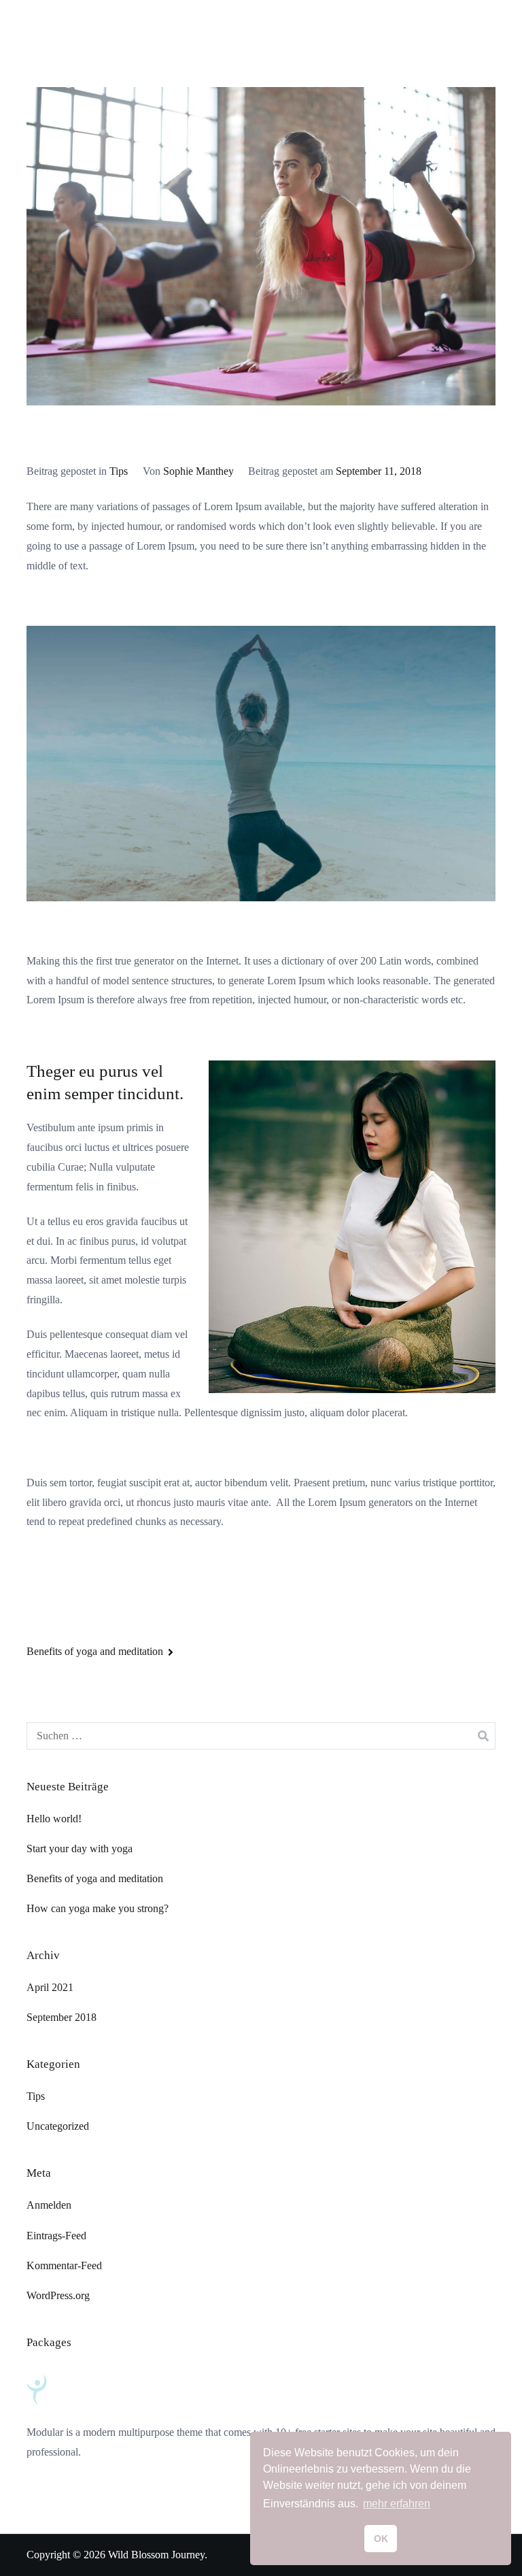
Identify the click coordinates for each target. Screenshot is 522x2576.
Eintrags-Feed (56, 2236)
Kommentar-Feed (64, 2265)
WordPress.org (58, 2295)
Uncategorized (58, 2126)
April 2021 (50, 1987)
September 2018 (62, 2017)
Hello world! (54, 1819)
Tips (119, 471)
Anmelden (49, 2205)
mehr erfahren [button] (397, 2504)
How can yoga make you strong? (98, 1908)
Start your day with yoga (80, 1849)
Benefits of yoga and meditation (95, 1651)
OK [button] (381, 2539)
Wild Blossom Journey (156, 2555)
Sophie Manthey (198, 471)
